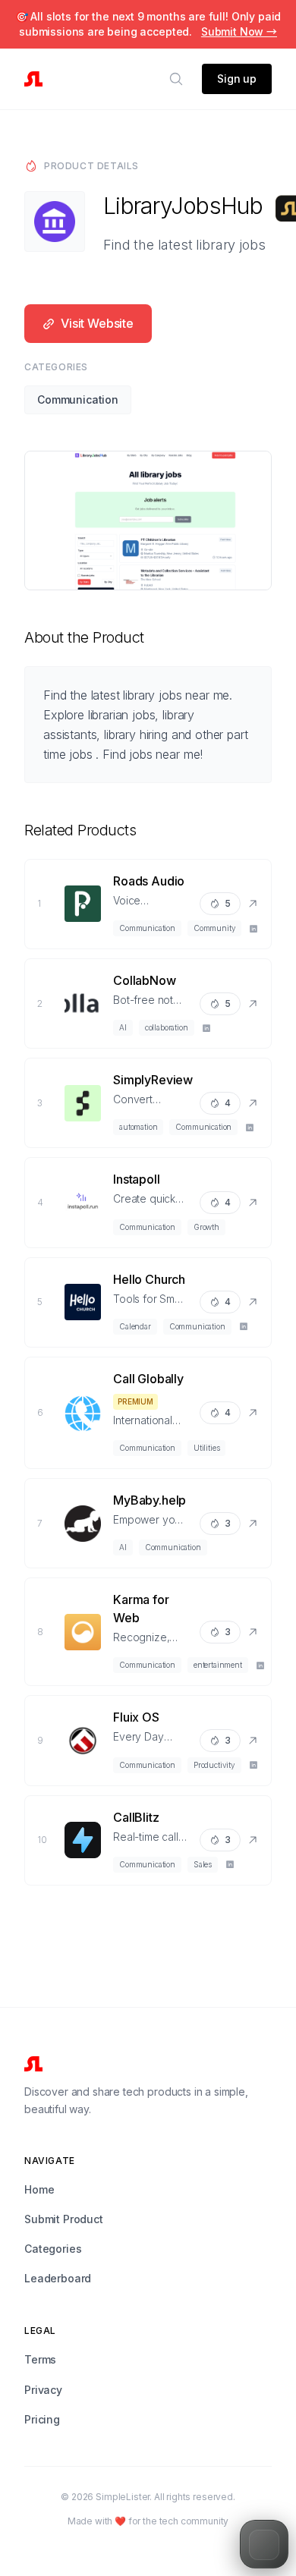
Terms (40, 2359)
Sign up (237, 79)
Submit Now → (239, 31)
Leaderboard (58, 2278)
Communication (78, 399)
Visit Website (97, 323)
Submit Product (64, 2219)
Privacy (43, 2390)
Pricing (42, 2419)
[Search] (176, 79)
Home (39, 2189)
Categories (53, 2249)
